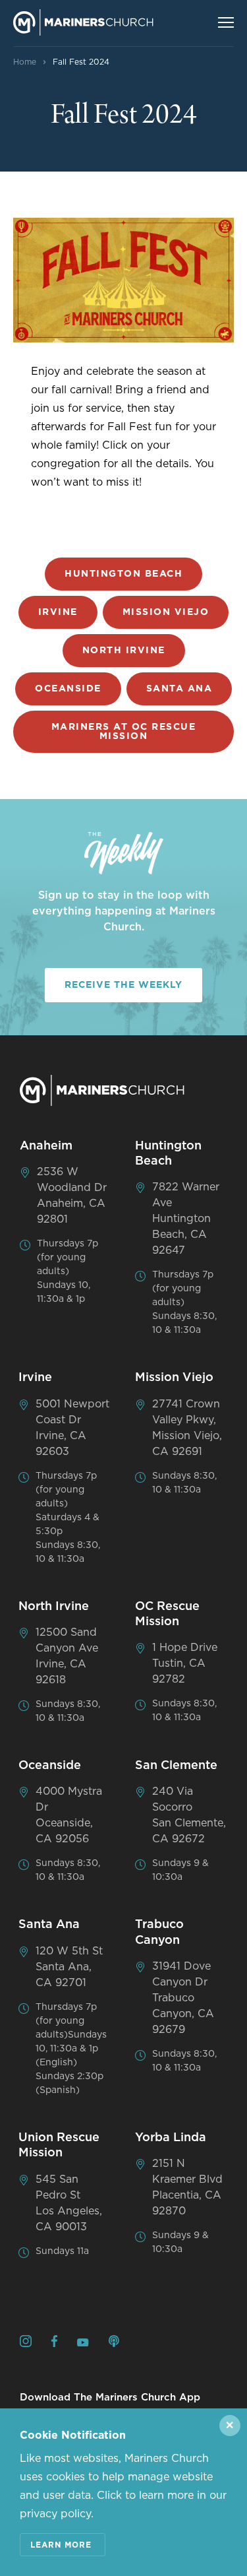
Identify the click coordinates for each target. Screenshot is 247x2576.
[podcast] (114, 2343)
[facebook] (54, 2343)
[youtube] (83, 2343)
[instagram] (26, 2343)
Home (25, 62)
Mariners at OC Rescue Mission (124, 732)
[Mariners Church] (83, 22)
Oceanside (68, 689)
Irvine (58, 612)
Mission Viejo (166, 612)
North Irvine (124, 651)
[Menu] (226, 22)
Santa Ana (179, 689)
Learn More (61, 2545)
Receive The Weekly (123, 985)
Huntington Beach (123, 574)
